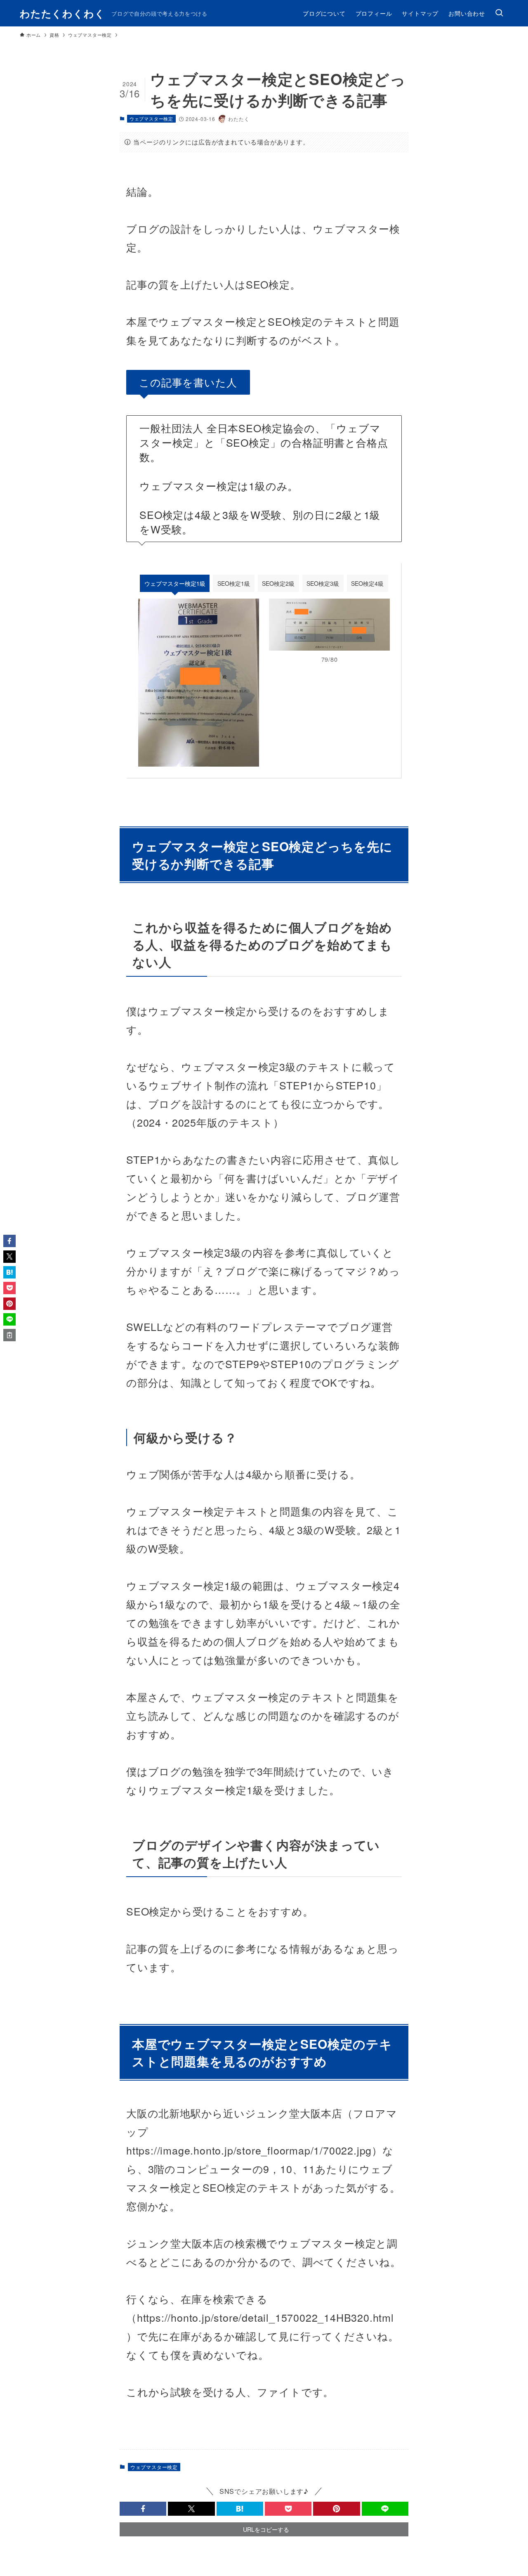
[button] (143, 2509)
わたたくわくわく (62, 13)
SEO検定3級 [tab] (323, 583)
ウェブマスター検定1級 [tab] (175, 583)
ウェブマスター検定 (151, 118)
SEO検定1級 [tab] (234, 583)
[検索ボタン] (499, 13)
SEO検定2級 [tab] (278, 583)
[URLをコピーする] (9, 1335)
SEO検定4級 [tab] (367, 583)
